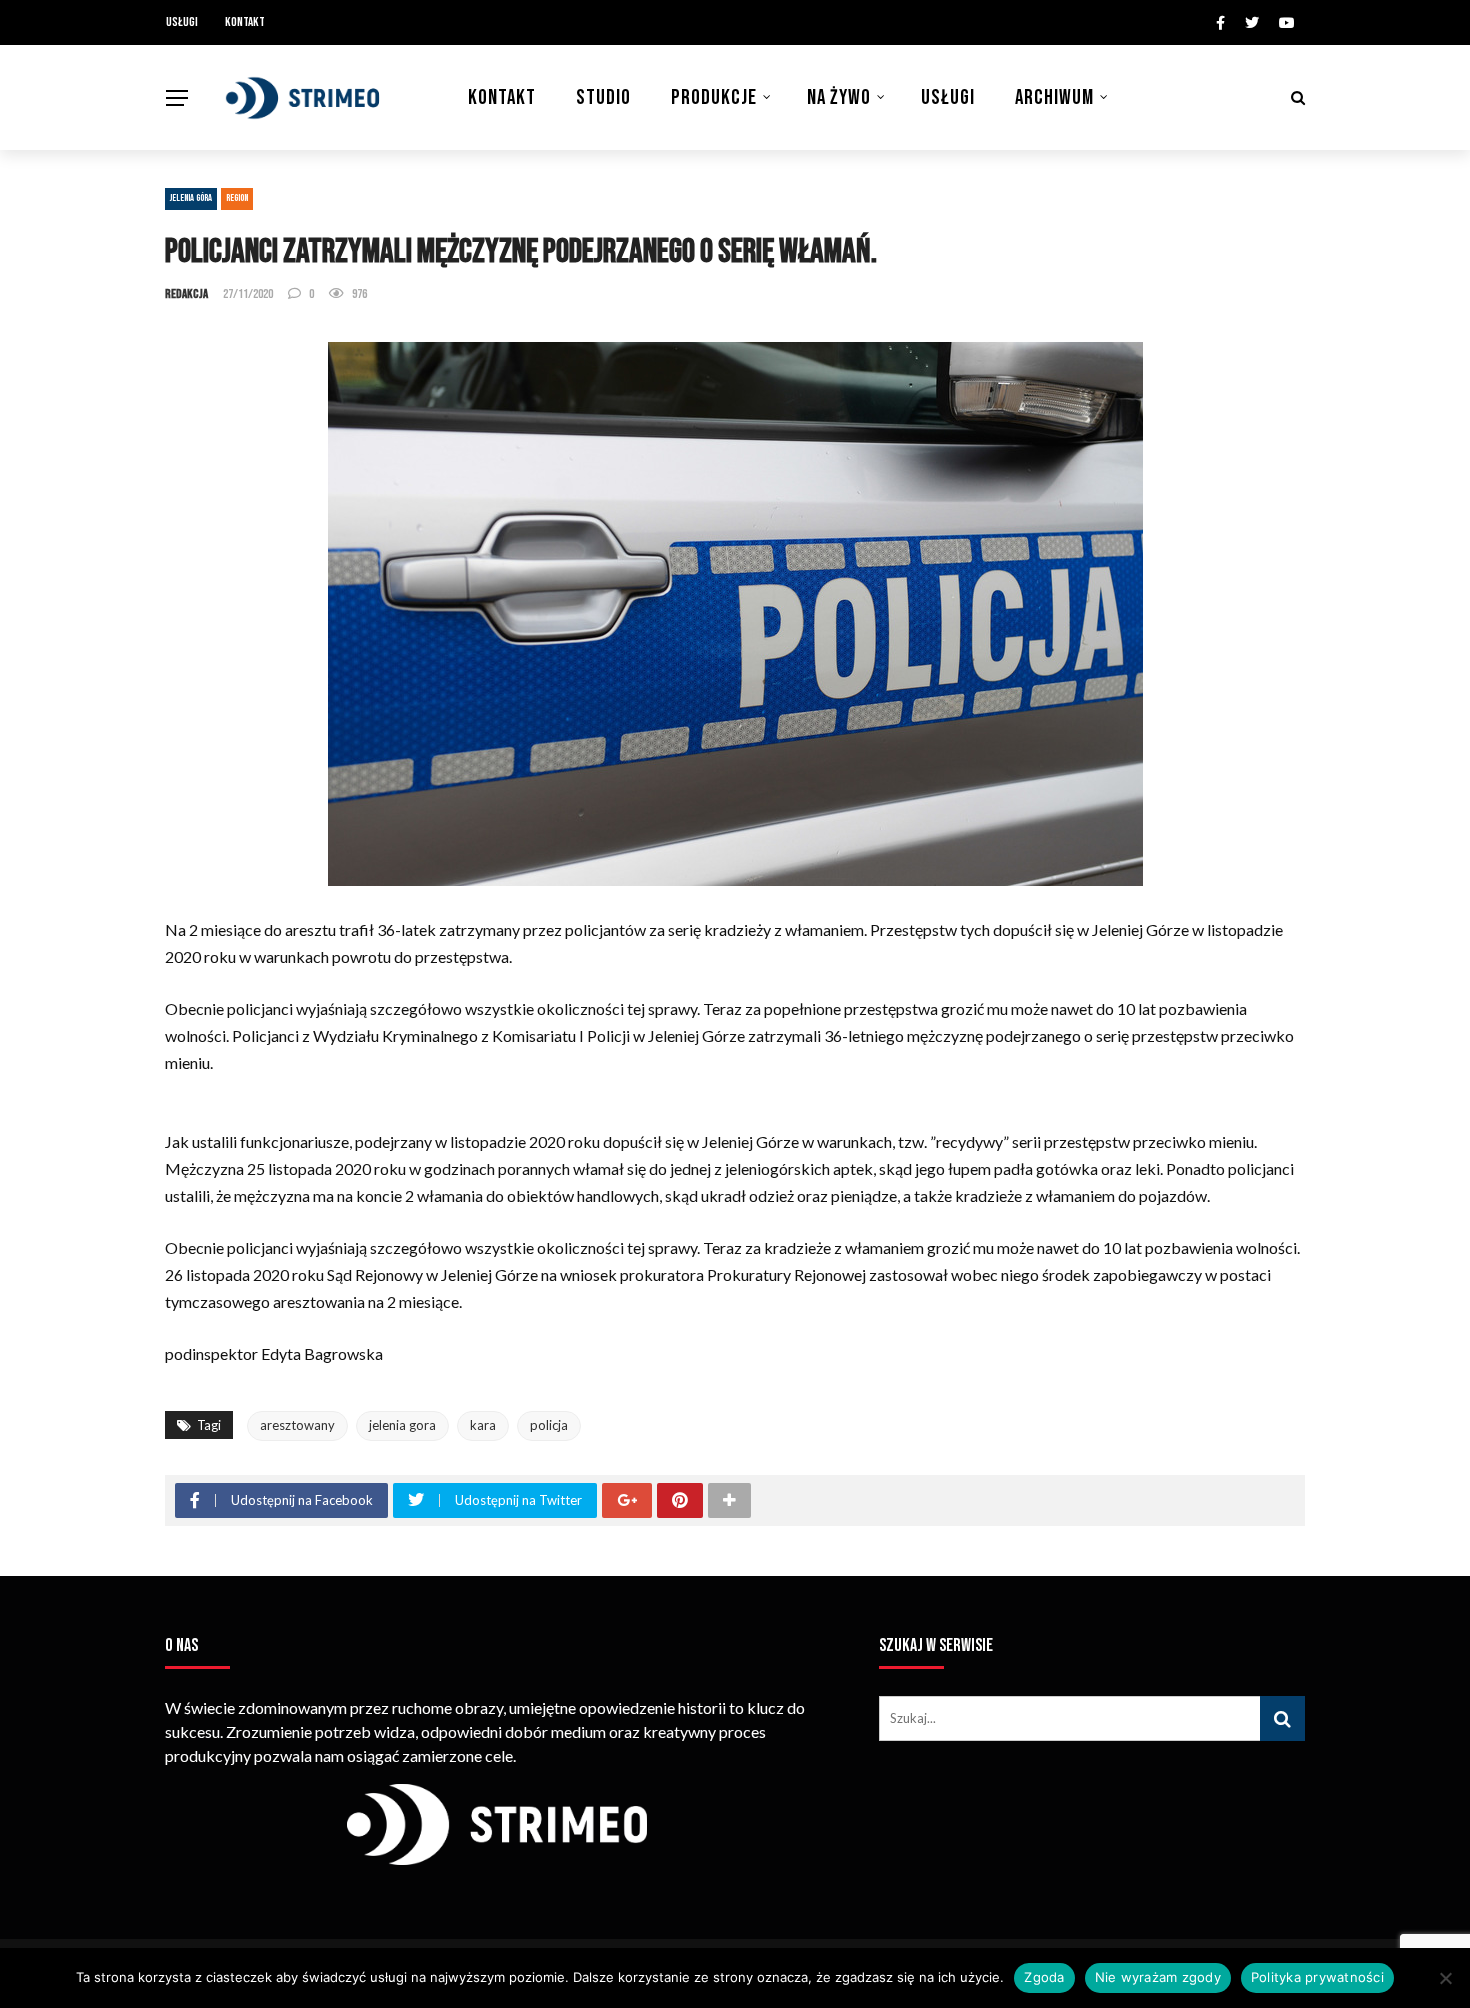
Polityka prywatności (1317, 1977)
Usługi (182, 22)
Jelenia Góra (191, 198)
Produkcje (714, 97)
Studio (603, 97)
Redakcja (186, 294)
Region (237, 198)
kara (483, 1425)
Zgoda (1044, 1977)
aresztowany (297, 1425)
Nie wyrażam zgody (1158, 1977)
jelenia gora (402, 1425)
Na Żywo (839, 97)
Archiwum (1054, 97)
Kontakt (245, 22)
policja (549, 1425)
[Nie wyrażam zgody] (1445, 1978)
